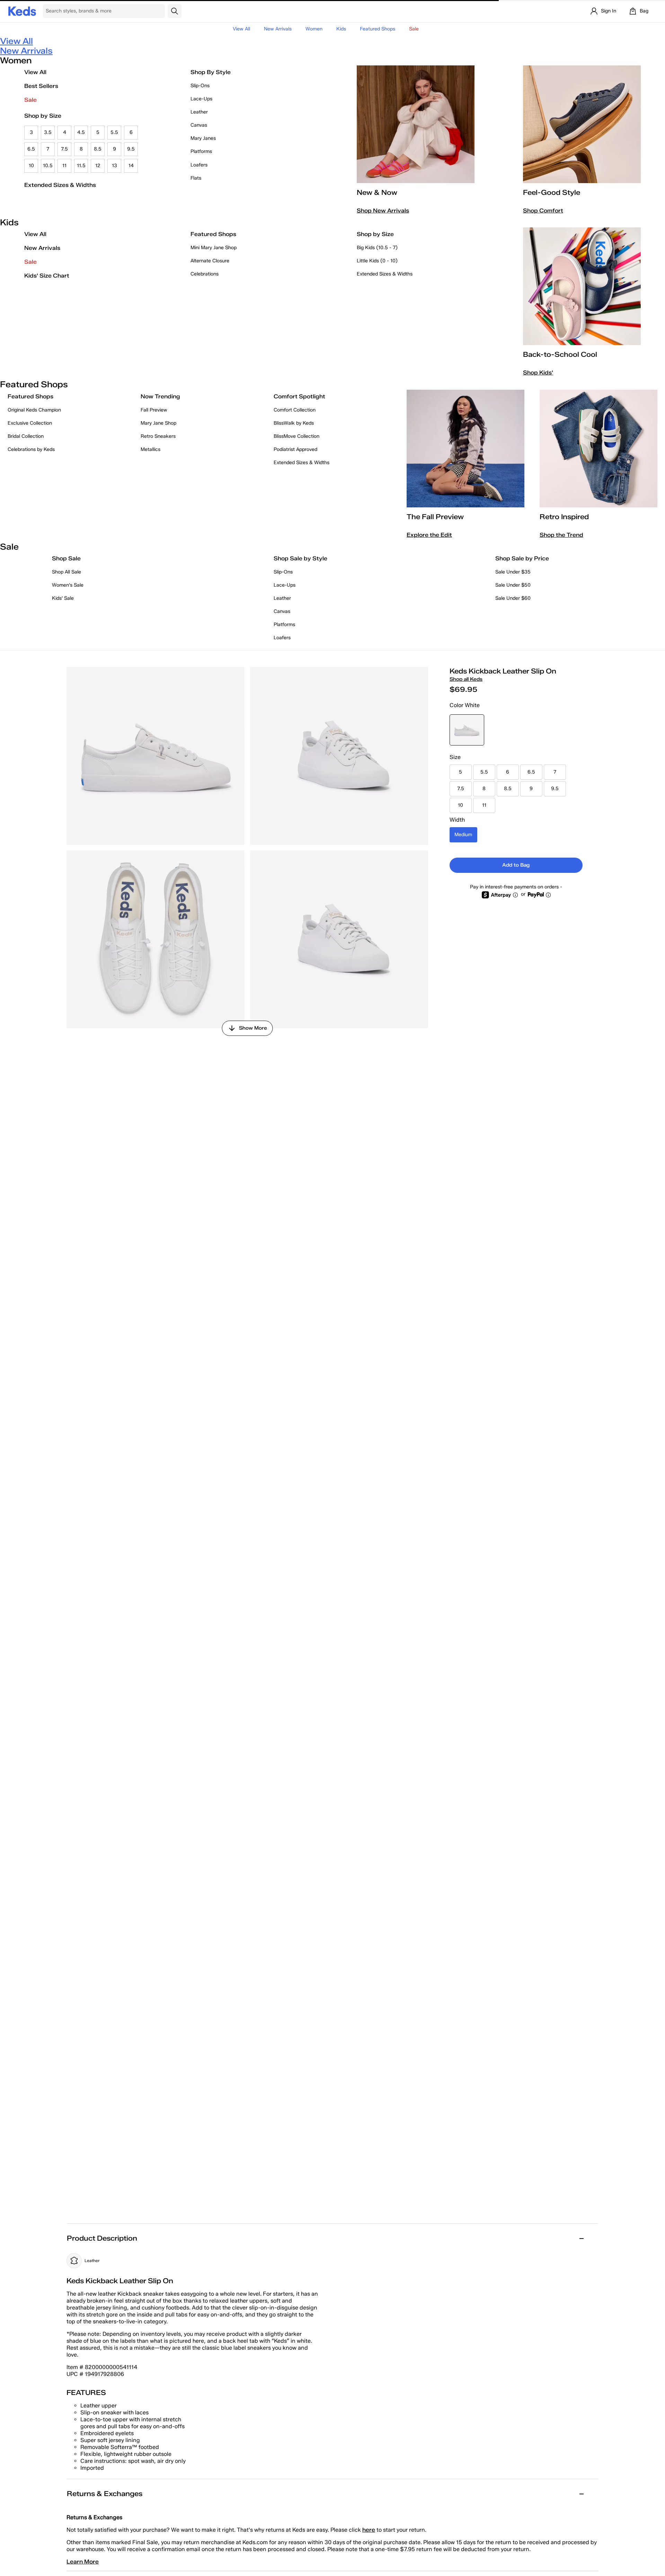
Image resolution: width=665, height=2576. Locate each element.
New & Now (377, 192)
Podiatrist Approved (295, 449)
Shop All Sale (66, 572)
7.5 (64, 149)
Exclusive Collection (30, 423)
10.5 (48, 166)
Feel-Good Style (552, 192)
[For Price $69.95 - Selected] (467, 730)
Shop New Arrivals (383, 211)
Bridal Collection (26, 436)
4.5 (81, 132)
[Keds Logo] (22, 11)
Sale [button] (414, 29)
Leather (199, 112)
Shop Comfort (543, 211)
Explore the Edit (429, 535)
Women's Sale (68, 585)
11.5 (81, 166)
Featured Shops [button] (378, 29)
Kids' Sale (63, 598)
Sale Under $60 (513, 598)
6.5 (31, 149)
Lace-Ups (201, 99)
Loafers (199, 165)
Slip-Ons (200, 86)
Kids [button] (341, 29)
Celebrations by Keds (31, 449)
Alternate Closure (210, 261)
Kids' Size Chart (47, 276)
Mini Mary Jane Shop (214, 248)
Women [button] (314, 29)
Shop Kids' (538, 373)
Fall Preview (154, 410)
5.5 (114, 132)
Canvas (199, 125)
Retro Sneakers (158, 436)
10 (31, 166)
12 (98, 166)
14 (131, 166)
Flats (196, 178)
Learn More (83, 2562)
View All (241, 29)
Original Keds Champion (34, 410)
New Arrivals (278, 29)
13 (114, 166)
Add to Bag (516, 865)
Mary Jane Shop (158, 423)
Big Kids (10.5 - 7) (377, 248)
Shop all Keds (466, 679)
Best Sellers (41, 86)
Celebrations (205, 274)
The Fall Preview (435, 517)
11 (64, 166)
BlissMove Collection (296, 436)
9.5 (131, 149)
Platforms (201, 151)
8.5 (98, 149)
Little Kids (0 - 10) (377, 261)
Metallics (150, 449)
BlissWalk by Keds (294, 423)
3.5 (48, 132)
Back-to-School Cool (560, 354)
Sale (30, 100)
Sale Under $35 (513, 572)
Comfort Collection (295, 410)
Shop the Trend (561, 535)
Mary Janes (203, 138)
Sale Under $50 (513, 585)
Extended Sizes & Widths (60, 185)
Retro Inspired (564, 517)
